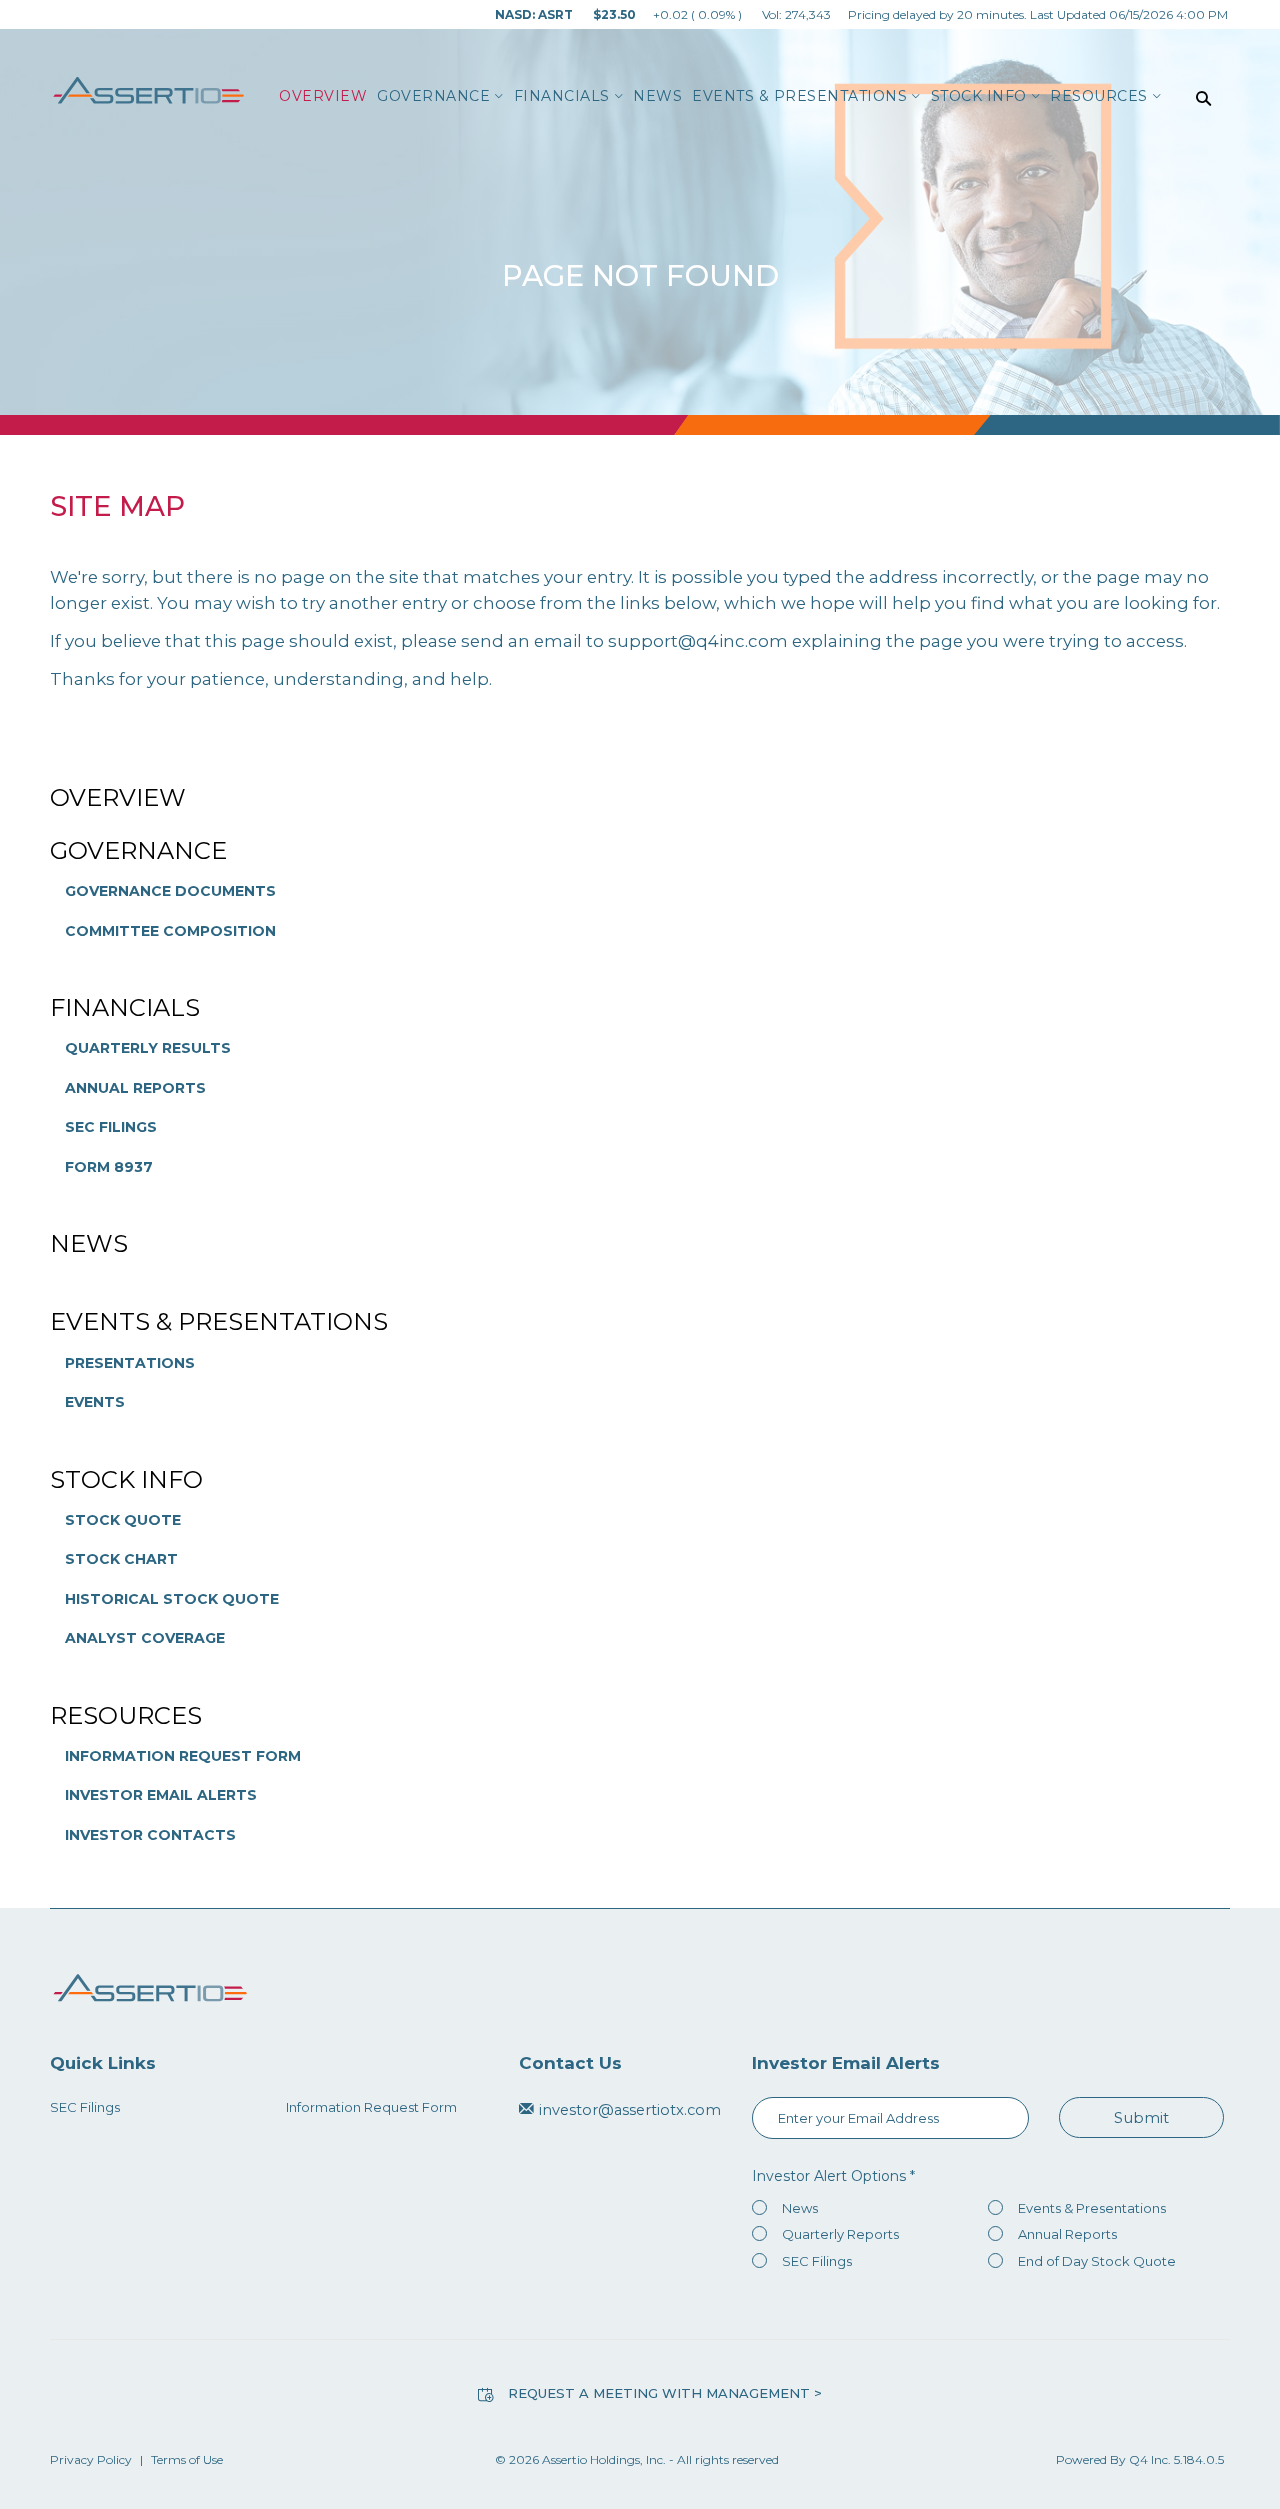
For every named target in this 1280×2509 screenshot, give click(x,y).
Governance (138, 850)
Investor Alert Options (829, 2176)
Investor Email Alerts (161, 1795)
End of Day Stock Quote (1097, 2261)
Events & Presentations (219, 1321)
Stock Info (126, 1479)
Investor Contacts (150, 1835)
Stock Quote (123, 1520)
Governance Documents (170, 891)
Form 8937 (109, 1167)
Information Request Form (183, 1756)
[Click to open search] (1203, 99)
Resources (126, 1715)
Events (95, 1402)
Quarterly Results (148, 1048)
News (89, 1243)
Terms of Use (187, 2459)
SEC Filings (111, 1127)
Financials (125, 1007)
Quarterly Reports (840, 2234)
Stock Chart (121, 1559)
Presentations (130, 1363)
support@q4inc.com (698, 641)
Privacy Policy (91, 2459)
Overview (118, 797)
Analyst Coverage (145, 1638)
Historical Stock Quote (172, 1599)
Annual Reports (135, 1088)
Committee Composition (170, 931)
